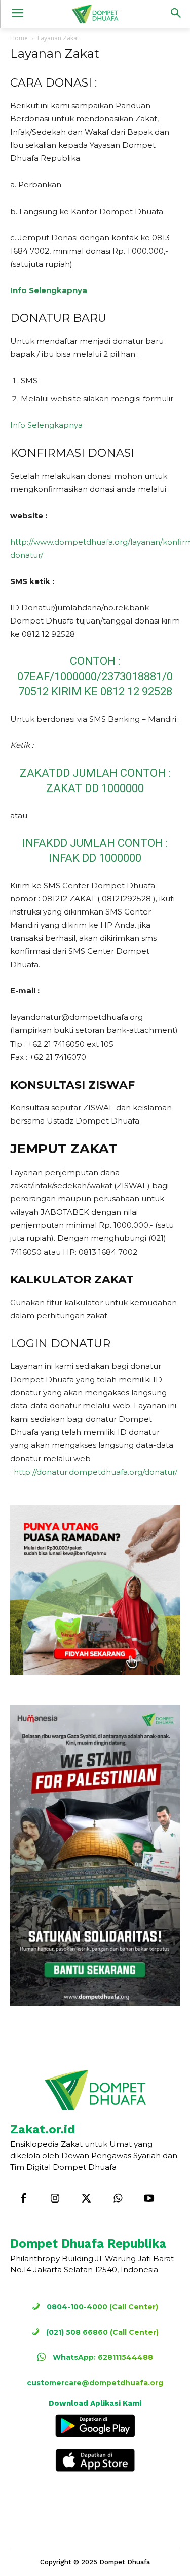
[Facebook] (23, 2199)
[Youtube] (149, 2199)
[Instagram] (55, 2199)
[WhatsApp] (118, 2199)
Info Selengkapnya (49, 290)
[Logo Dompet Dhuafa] (95, 14)
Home (19, 38)
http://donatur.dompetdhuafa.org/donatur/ (96, 1472)
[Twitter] (86, 2199)
